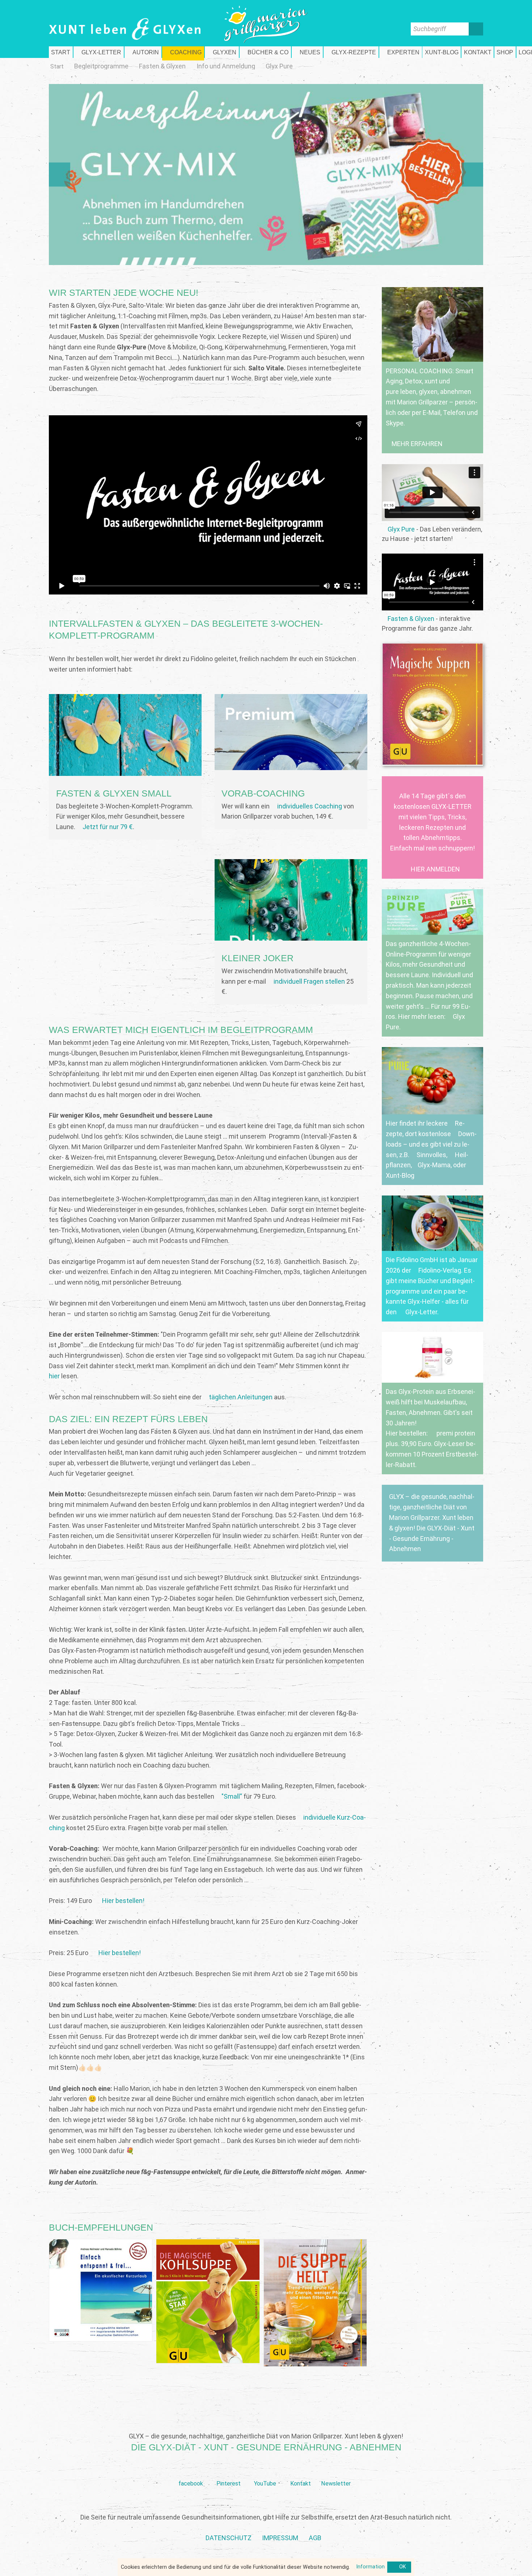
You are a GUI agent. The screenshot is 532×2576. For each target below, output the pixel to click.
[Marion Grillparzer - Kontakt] (478, 52)
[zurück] (103, 175)
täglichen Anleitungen (241, 1397)
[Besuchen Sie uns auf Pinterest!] (229, 2472)
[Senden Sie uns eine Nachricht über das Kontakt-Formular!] (300, 2472)
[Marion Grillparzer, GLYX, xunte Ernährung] (280, 2538)
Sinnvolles (431, 1155)
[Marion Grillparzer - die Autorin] (143, 52)
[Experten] (401, 52)
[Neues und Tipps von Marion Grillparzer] (307, 52)
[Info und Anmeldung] (226, 66)
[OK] (399, 2567)
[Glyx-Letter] (99, 52)
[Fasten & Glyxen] (162, 66)
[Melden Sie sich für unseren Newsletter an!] (336, 2472)
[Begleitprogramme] (101, 66)
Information (370, 2567)
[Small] (125, 767)
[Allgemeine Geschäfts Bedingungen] (315, 2538)
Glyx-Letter (421, 1312)
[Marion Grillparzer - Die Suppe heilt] (315, 2303)
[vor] (429, 175)
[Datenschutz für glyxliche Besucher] (229, 2538)
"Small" (232, 1796)
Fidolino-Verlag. (440, 1270)
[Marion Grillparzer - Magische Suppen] (432, 704)
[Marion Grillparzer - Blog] (442, 52)
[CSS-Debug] (528, 2572)
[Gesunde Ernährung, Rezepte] (351, 52)
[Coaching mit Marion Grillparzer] (183, 52)
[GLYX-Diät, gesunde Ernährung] (61, 52)
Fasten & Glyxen (411, 619)
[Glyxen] (222, 52)
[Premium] (291, 762)
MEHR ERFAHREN (417, 444)
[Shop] (505, 52)
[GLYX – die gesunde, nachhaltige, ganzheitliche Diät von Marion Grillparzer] (432, 1523)
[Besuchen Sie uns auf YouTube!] (265, 2472)
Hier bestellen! (123, 1901)
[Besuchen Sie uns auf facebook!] (191, 2472)
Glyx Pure (401, 529)
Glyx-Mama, (435, 1165)
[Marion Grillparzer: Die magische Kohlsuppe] (208, 2301)
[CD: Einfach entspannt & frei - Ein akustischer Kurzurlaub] (101, 2290)
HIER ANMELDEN (435, 869)
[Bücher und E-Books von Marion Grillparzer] (265, 52)
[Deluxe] (291, 932)
